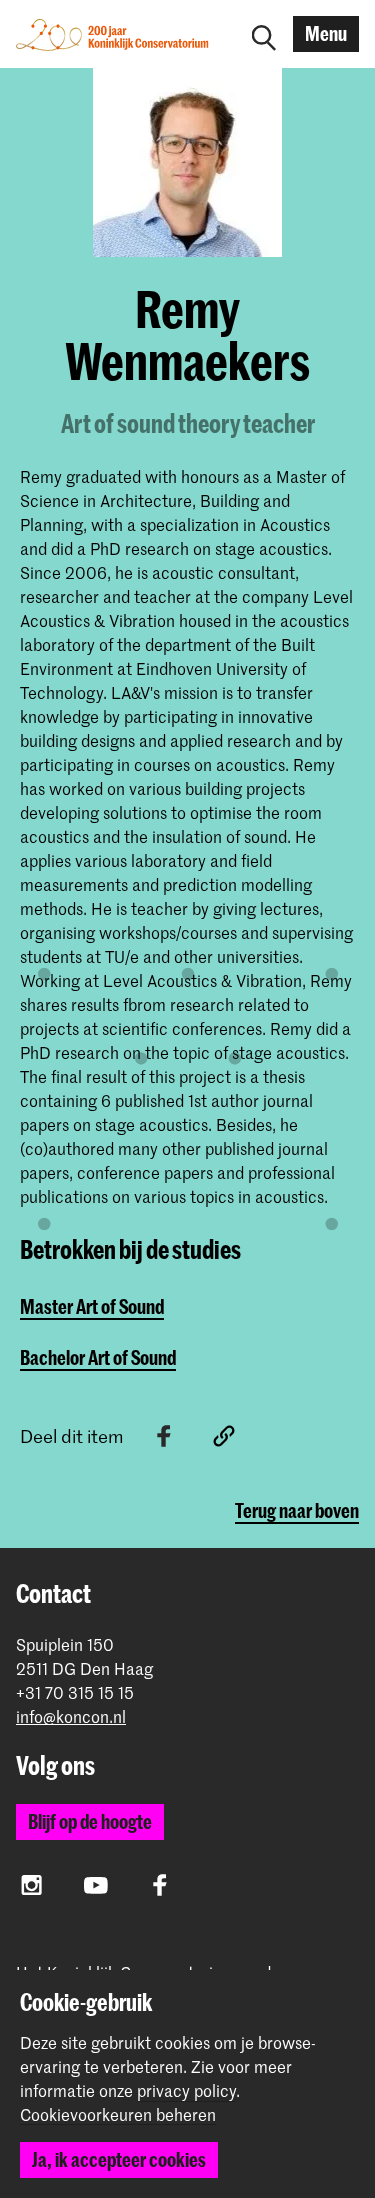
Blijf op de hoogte (90, 1821)
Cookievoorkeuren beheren (118, 2115)
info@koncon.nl (71, 1716)
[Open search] (264, 34)
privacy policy (186, 2090)
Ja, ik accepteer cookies (119, 2159)
